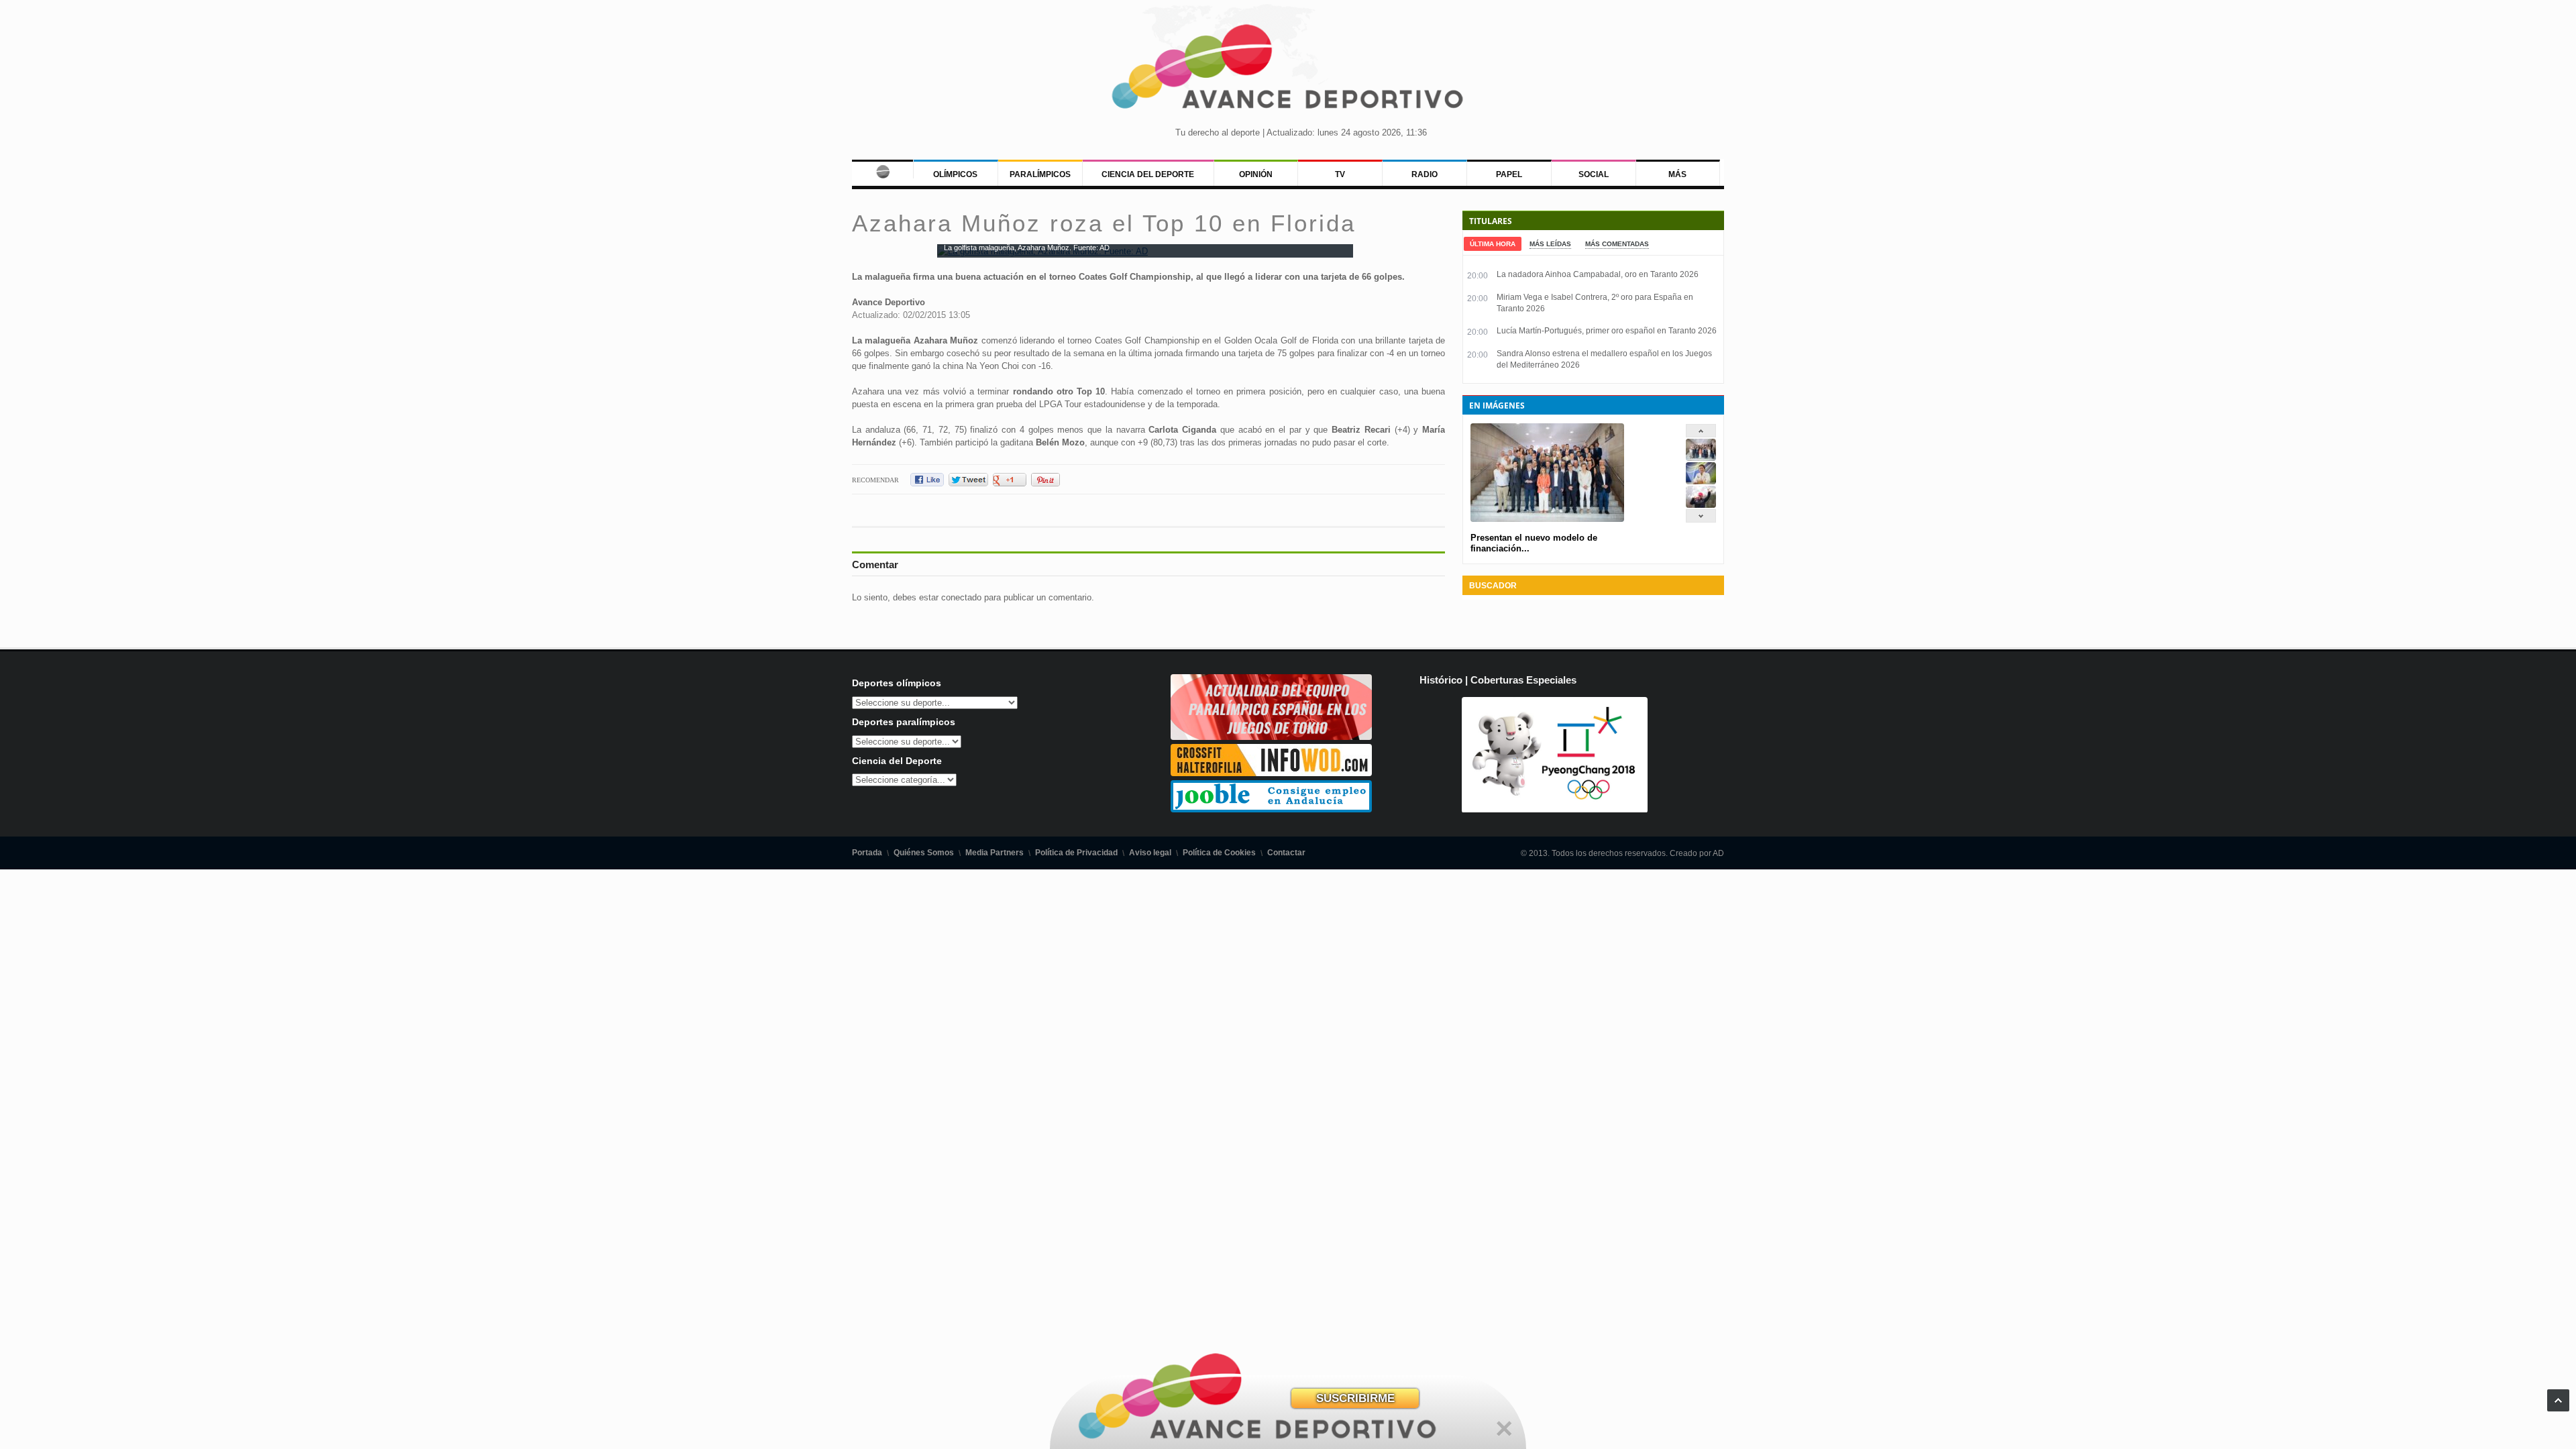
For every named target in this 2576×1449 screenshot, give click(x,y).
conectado (961, 597)
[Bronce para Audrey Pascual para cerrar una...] (1701, 505)
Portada (867, 853)
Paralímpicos (1040, 174)
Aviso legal (1150, 853)
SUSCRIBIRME (1355, 1398)
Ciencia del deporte (1148, 174)
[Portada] (882, 169)
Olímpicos (955, 174)
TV (1340, 174)
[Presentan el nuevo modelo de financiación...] (1701, 458)
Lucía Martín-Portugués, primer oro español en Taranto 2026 (1607, 331)
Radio (1425, 174)
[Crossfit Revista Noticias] (1271, 773)
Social (1594, 174)
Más (1677, 174)
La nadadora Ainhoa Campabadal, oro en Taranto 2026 (1598, 274)
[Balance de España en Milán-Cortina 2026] (1701, 481)
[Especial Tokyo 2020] (1271, 737)
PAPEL (1509, 174)
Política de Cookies (1219, 853)
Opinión (1256, 174)
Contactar (1286, 853)
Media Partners (995, 853)
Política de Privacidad (1076, 853)
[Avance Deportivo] (1288, 71)
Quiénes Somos (924, 853)
